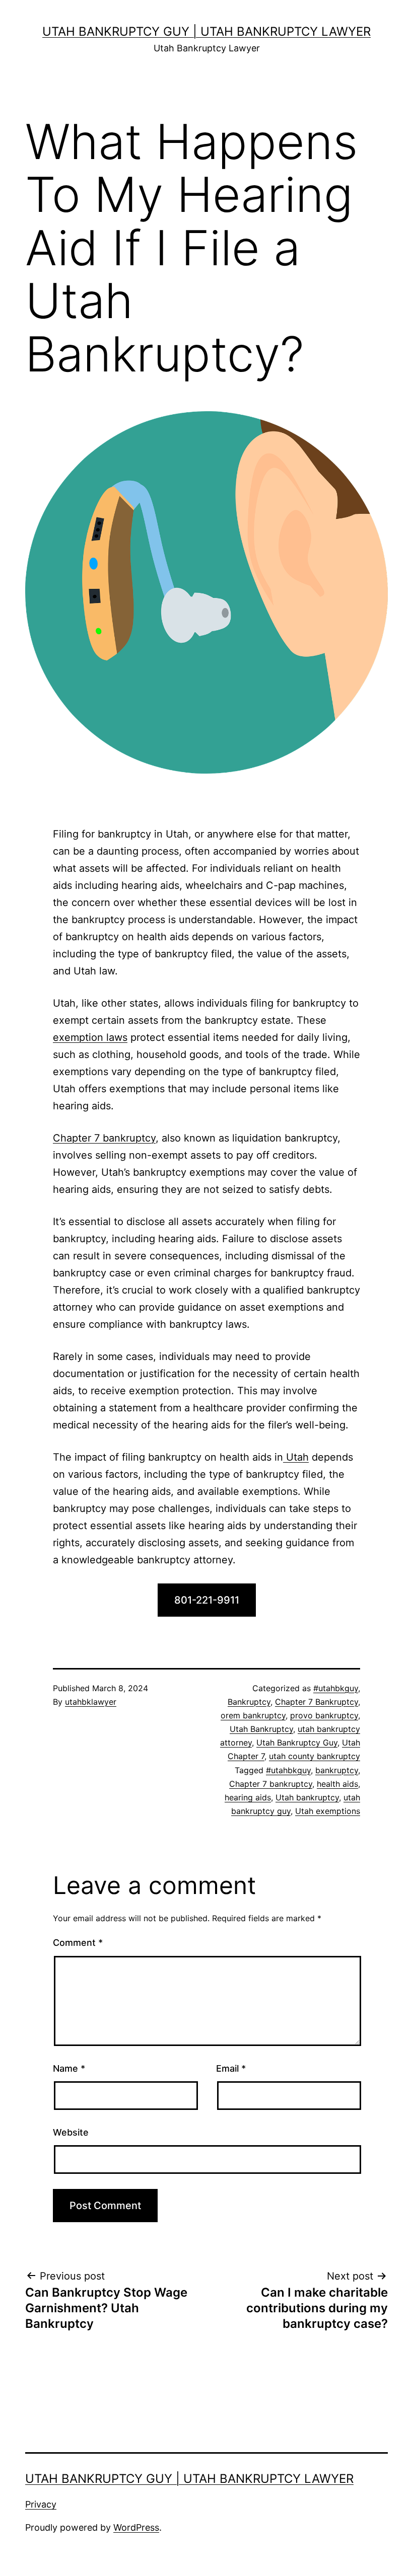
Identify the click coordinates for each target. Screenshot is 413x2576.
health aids (337, 1784)
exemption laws (90, 1037)
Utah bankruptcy (307, 1797)
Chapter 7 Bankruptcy (317, 1702)
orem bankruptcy (253, 1715)
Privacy (41, 2504)
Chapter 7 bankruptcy (104, 1138)
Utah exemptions (328, 1811)
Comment (78, 1943)
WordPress (136, 2527)
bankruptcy (337, 1770)
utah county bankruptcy (315, 1756)
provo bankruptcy (324, 1715)
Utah (296, 1457)
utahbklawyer (91, 1702)
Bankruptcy (249, 1702)
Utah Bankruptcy (261, 1729)
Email (231, 2068)
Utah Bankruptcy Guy (297, 1742)
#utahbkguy (336, 1688)
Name (69, 2068)
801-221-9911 (207, 1600)
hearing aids (248, 1797)
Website (71, 2132)
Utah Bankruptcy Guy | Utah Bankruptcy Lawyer (206, 31)
